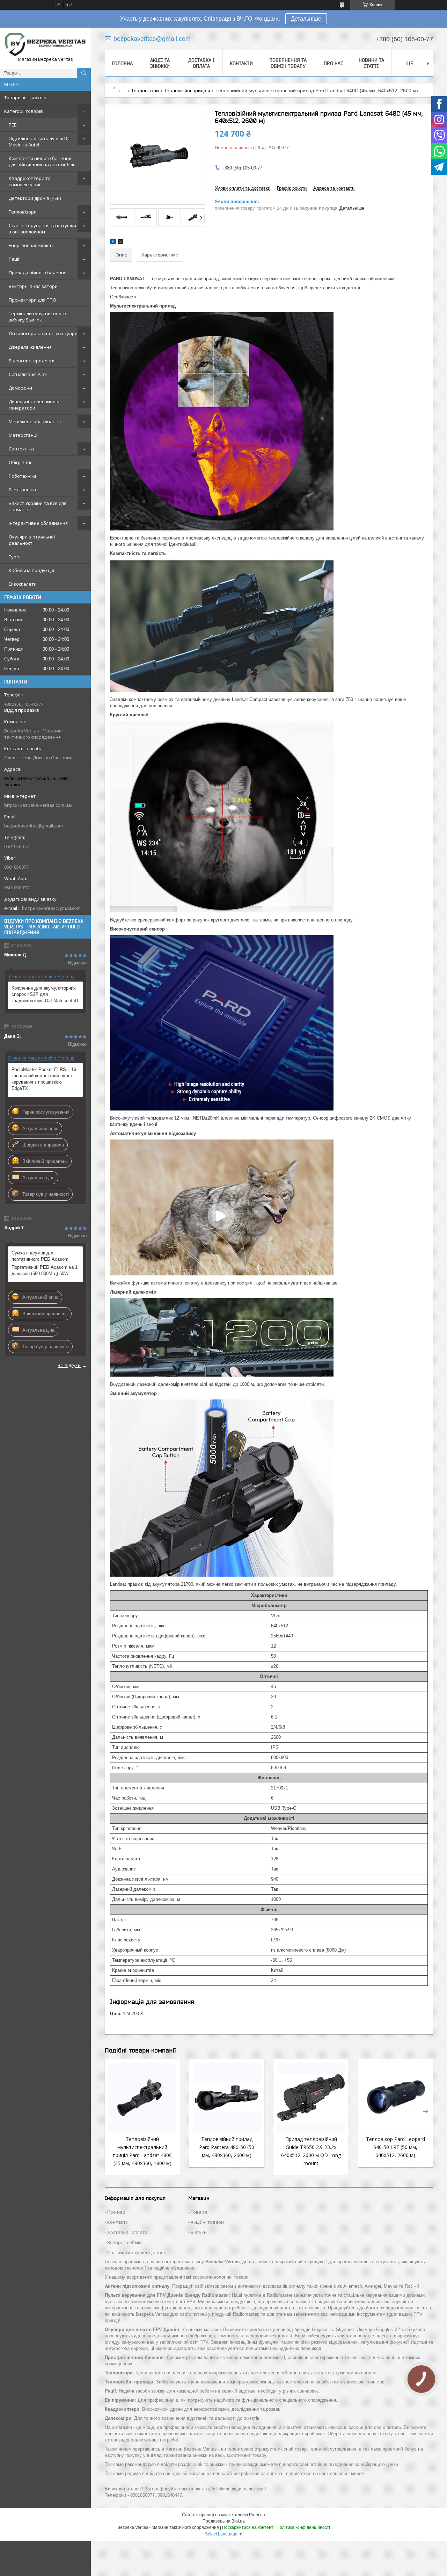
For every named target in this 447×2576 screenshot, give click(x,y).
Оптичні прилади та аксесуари (43, 333)
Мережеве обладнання (35, 421)
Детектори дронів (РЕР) (35, 198)
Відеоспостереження (32, 361)
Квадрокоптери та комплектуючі (30, 181)
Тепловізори (23, 212)
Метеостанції (24, 435)
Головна (122, 63)
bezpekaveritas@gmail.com (34, 826)
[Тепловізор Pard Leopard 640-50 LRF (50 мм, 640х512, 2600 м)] (395, 2098)
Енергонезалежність (32, 245)
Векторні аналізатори (33, 286)
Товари (199, 2212)
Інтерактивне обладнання (38, 523)
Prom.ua (257, 2515)
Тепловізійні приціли (187, 91)
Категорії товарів (24, 111)
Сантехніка (21, 449)
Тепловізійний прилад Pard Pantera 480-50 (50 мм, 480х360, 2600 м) (227, 2147)
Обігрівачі (20, 462)
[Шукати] (84, 73)
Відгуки (199, 2232)
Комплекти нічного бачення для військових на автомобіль (42, 161)
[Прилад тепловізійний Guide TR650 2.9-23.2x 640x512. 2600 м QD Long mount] (311, 2098)
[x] (120, 243)
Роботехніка (23, 476)
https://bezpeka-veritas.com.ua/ (38, 805)
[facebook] (113, 243)
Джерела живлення (30, 347)
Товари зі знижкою (25, 97)
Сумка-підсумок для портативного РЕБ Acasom (40, 1256)
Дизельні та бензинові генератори (34, 405)
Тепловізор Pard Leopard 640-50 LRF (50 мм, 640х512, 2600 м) (395, 2147)
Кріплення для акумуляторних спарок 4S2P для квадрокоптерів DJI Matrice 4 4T (45, 994)
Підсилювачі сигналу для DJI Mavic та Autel (39, 142)
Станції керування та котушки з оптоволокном (42, 229)
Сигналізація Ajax (28, 374)
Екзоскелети (23, 584)
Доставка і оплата (201, 63)
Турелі (16, 557)
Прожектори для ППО (32, 300)
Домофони (20, 388)
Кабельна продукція (31, 570)
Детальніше (306, 19)
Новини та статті (371, 63)
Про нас (334, 63)
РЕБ (13, 125)
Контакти (241, 63)
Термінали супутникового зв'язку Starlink (37, 317)
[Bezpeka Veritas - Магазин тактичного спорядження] (45, 45)
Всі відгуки (69, 1365)
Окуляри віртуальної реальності (32, 540)
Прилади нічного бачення (38, 273)
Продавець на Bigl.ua (224, 2521)
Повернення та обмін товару (288, 63)
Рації (14, 259)
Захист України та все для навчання (38, 506)
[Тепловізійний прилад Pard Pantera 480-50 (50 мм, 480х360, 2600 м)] (227, 2098)
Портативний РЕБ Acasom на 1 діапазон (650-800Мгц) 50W (45, 1270)
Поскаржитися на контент (248, 2527)
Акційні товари (207, 2222)
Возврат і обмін (124, 2242)
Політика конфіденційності (137, 2252)
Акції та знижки (160, 63)
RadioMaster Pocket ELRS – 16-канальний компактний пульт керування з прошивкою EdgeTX (45, 1079)
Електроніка (22, 490)
